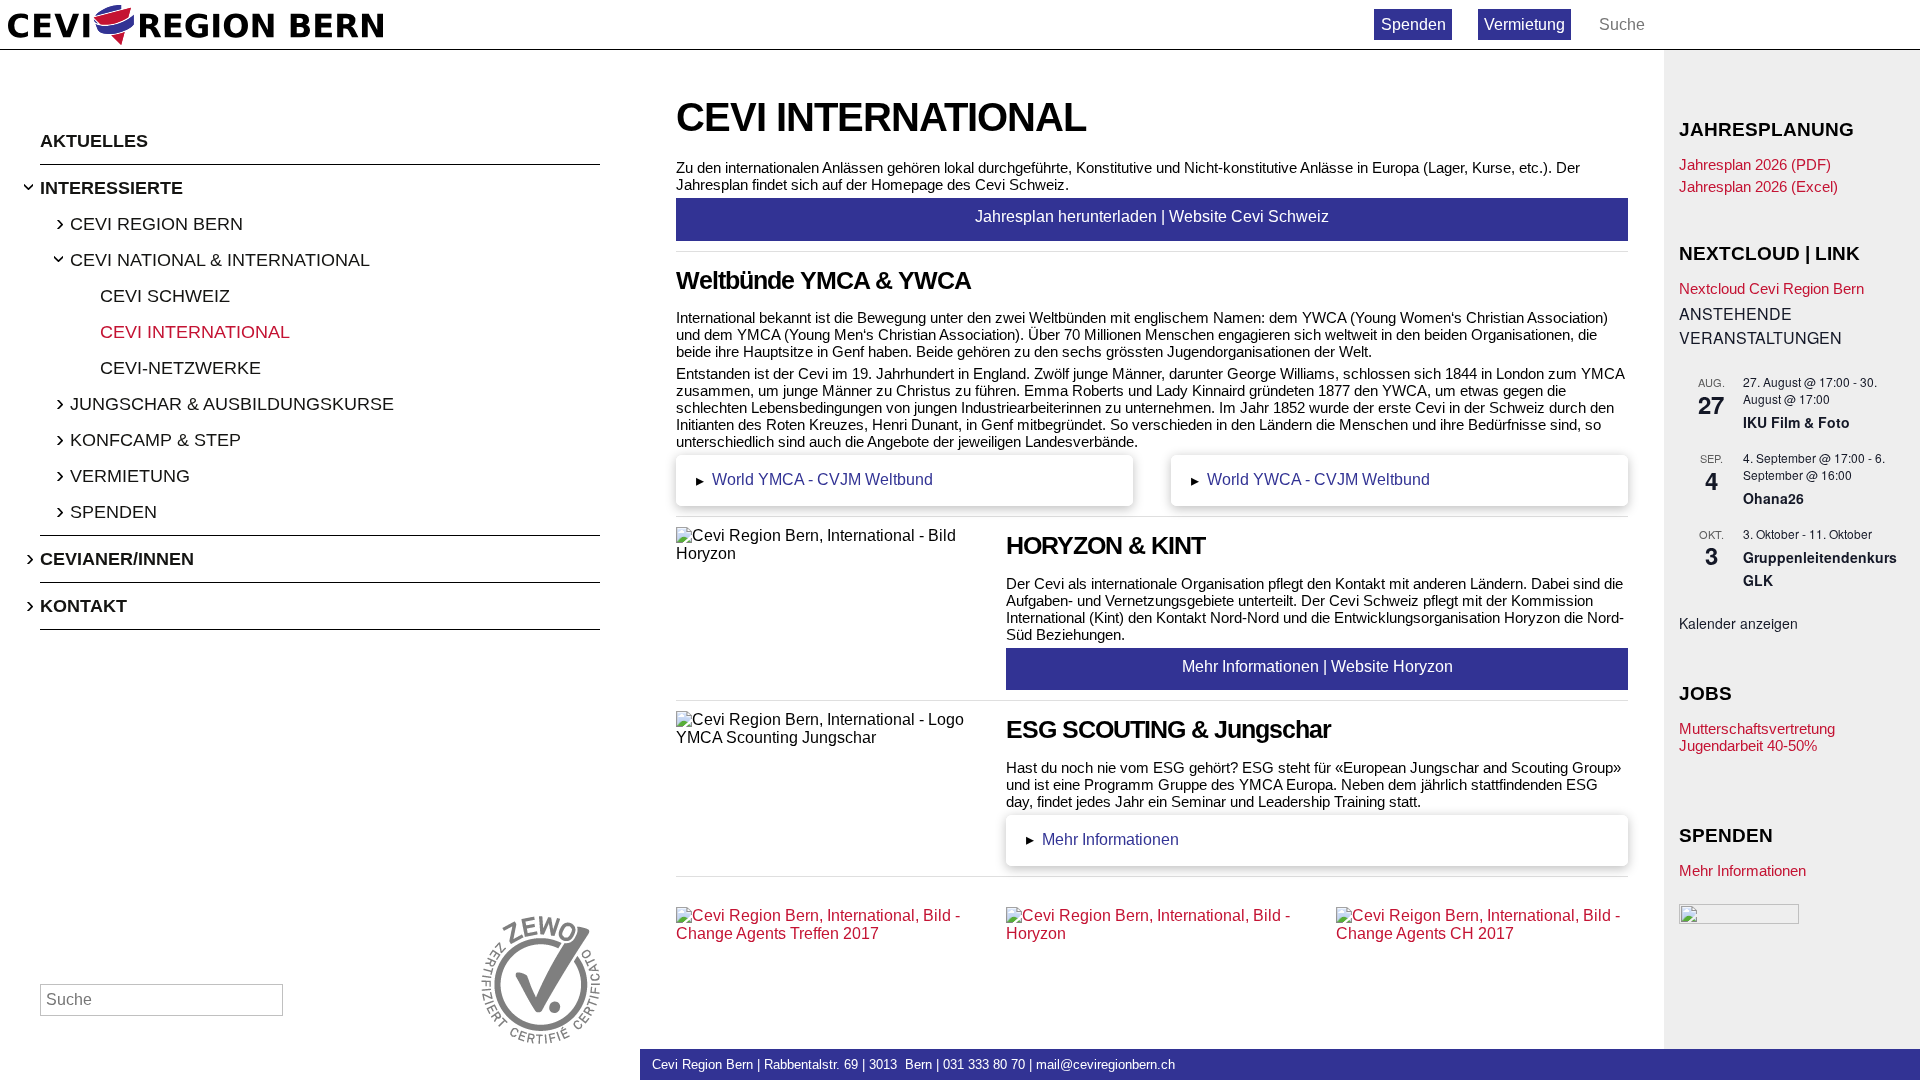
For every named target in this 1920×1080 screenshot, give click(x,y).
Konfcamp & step (155, 440)
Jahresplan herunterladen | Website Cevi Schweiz (1152, 216)
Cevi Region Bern (156, 224)
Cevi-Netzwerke (180, 368)
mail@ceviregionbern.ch (1105, 1064)
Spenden (1413, 24)
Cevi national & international (220, 260)
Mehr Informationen (1742, 870)
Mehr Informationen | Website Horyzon (1317, 666)
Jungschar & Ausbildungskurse (232, 404)
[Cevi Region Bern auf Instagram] (1898, 24)
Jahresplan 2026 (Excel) (1758, 186)
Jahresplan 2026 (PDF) (1755, 164)
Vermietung (1524, 24)
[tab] (904, 480)
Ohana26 (1773, 498)
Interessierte (111, 188)
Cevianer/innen (117, 559)
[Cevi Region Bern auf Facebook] (1855, 24)
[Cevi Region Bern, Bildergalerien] (822, 925)
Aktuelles (94, 141)
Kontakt (83, 606)
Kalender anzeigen (1738, 623)
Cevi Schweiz (165, 296)
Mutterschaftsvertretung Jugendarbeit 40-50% (1757, 737)
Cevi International (195, 332)
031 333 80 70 (984, 1064)
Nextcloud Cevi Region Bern (1771, 288)
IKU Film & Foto (1796, 422)
